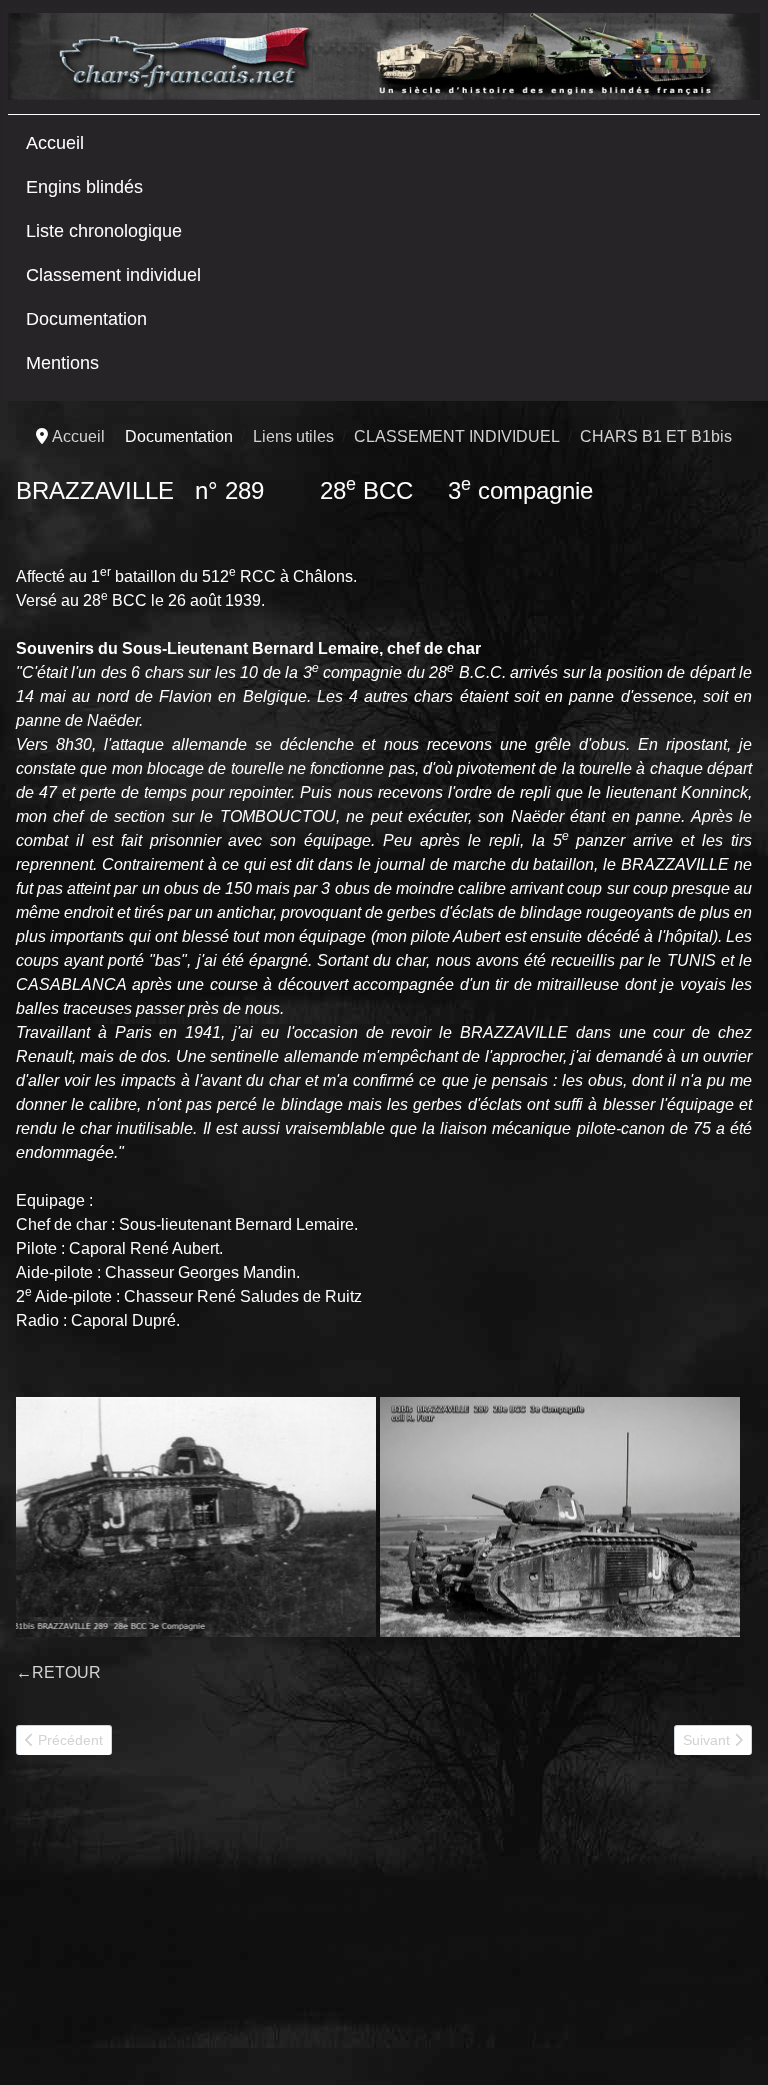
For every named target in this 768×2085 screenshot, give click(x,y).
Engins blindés (84, 187)
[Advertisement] (166, 1928)
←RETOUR (58, 1672)
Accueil (55, 143)
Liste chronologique (104, 231)
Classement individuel (113, 275)
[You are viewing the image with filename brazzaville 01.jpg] (560, 1517)
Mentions (62, 363)
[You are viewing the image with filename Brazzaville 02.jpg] (196, 1517)
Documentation (86, 319)
